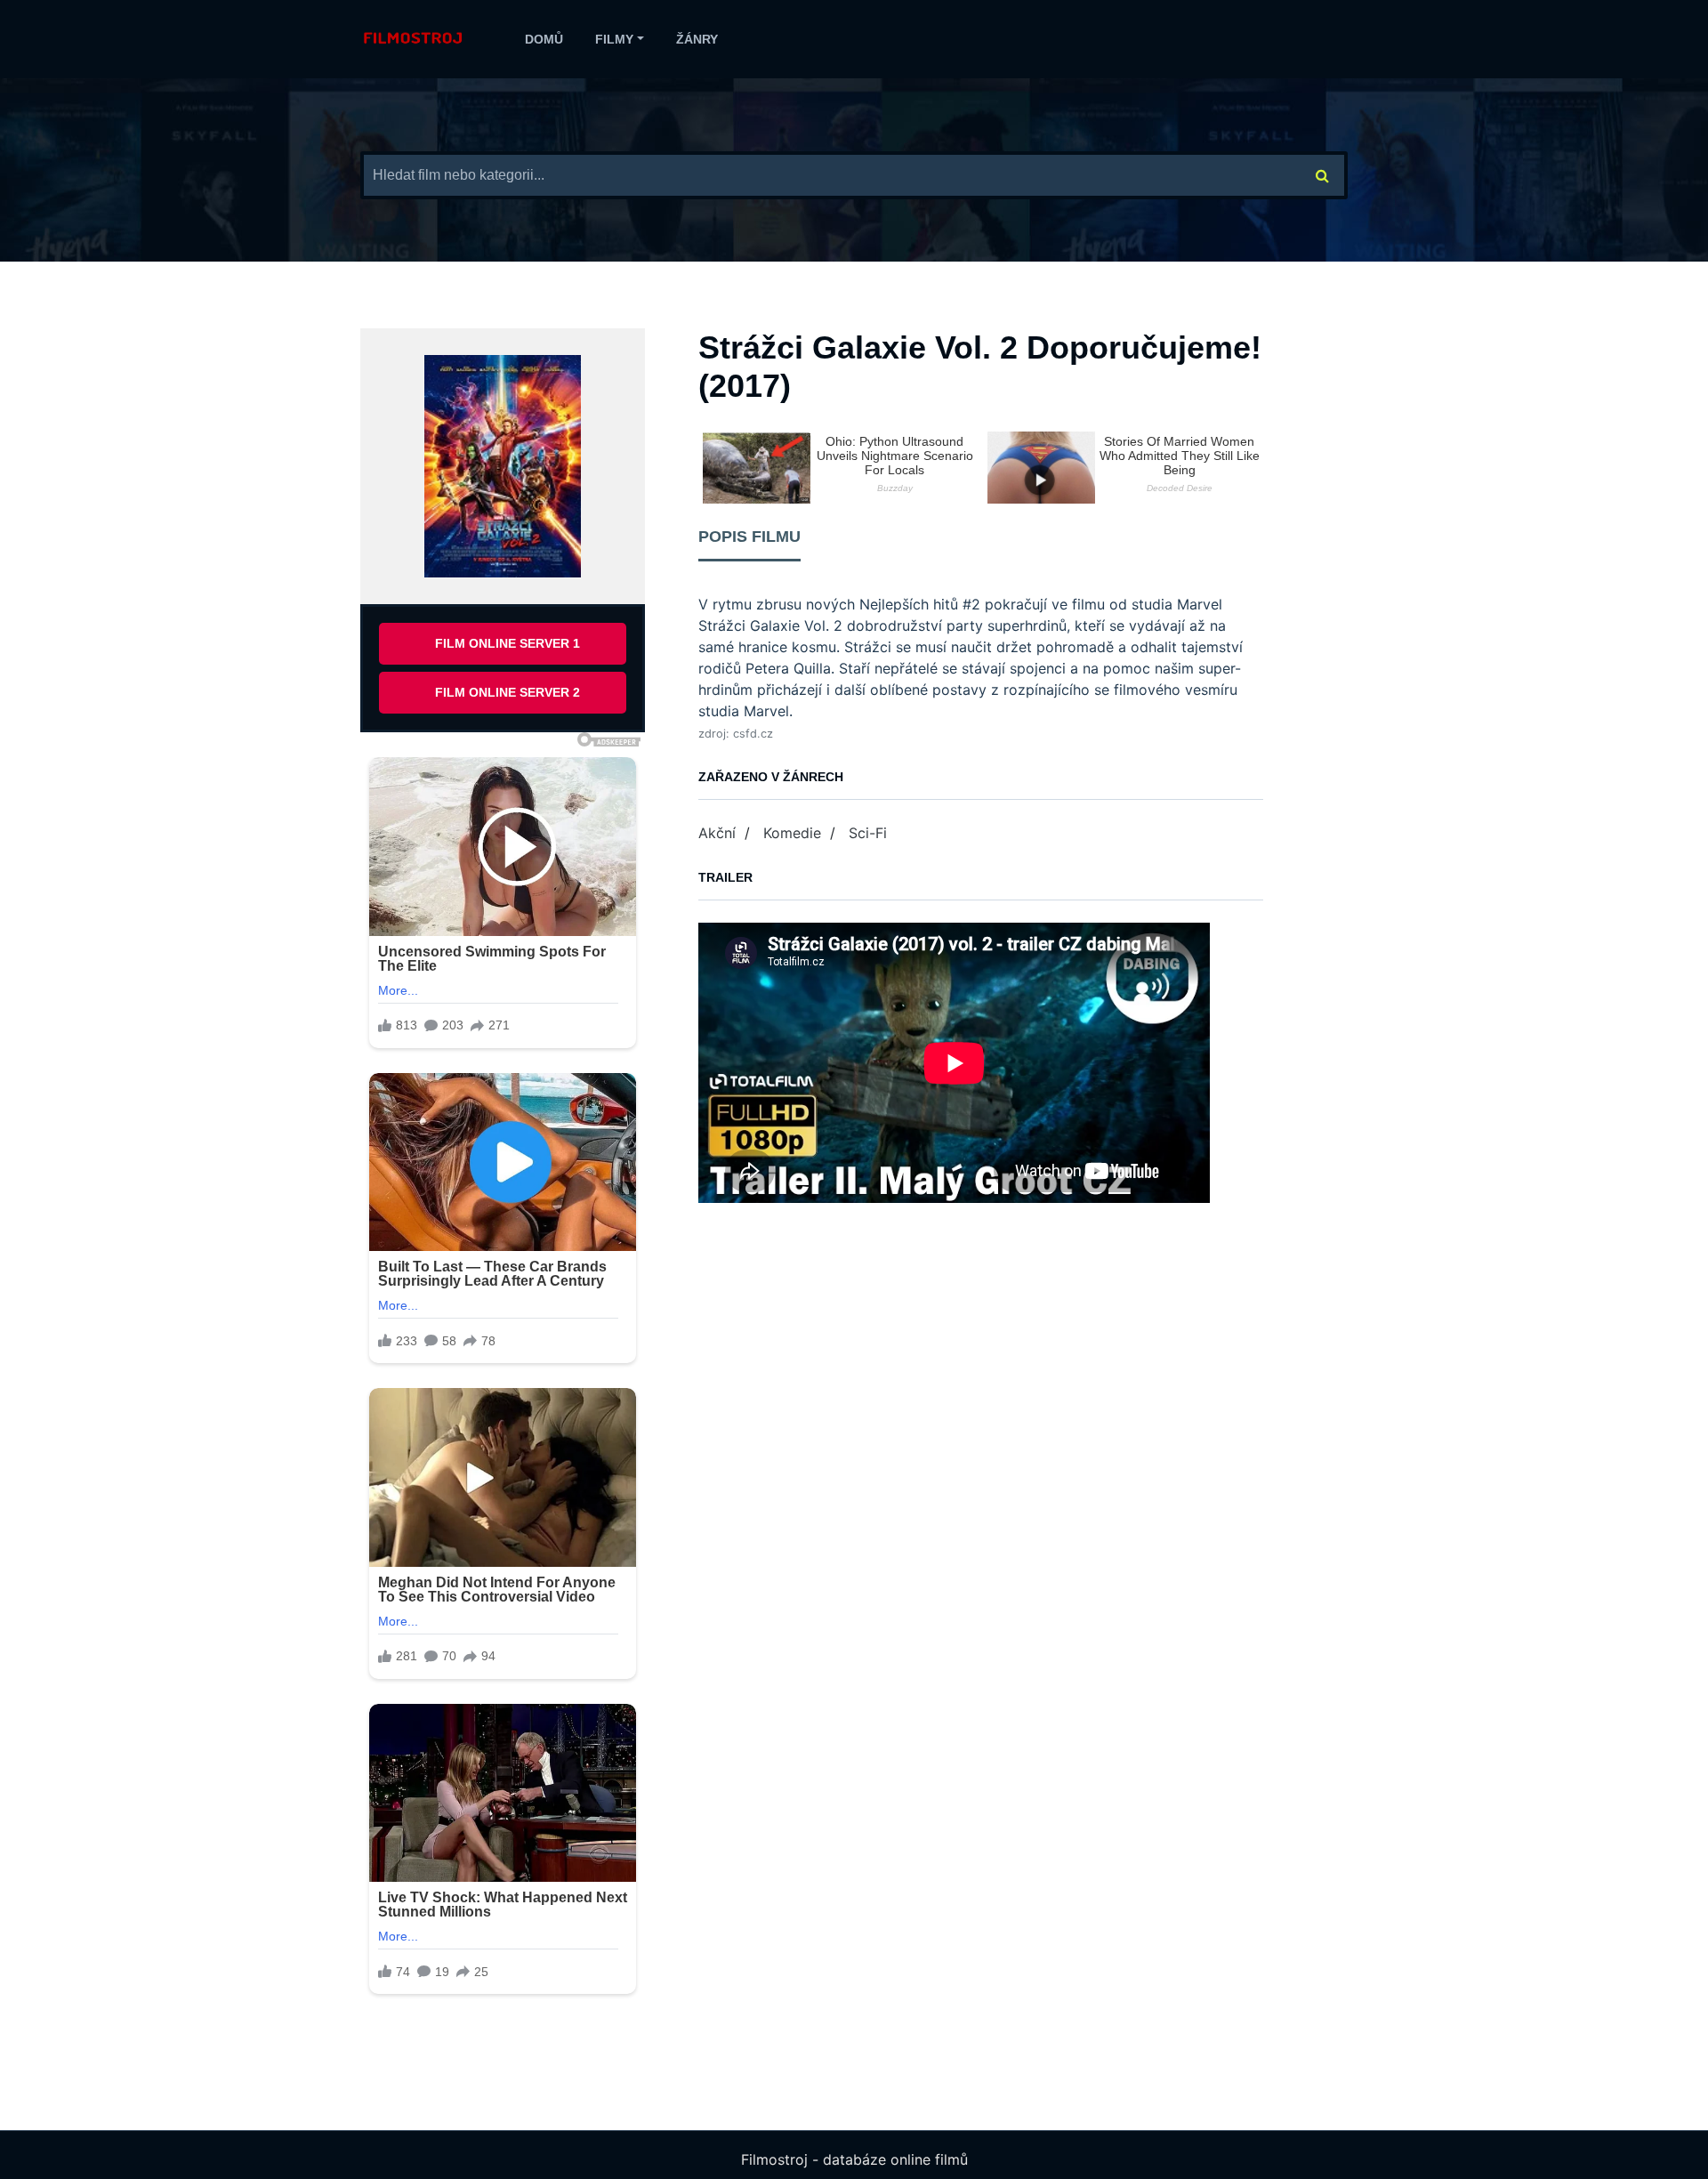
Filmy (614, 39)
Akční (717, 833)
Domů (544, 39)
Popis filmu (749, 537)
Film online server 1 (508, 643)
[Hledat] (1323, 175)
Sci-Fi (868, 833)
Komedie (792, 833)
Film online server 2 (508, 692)
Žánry (697, 39)
